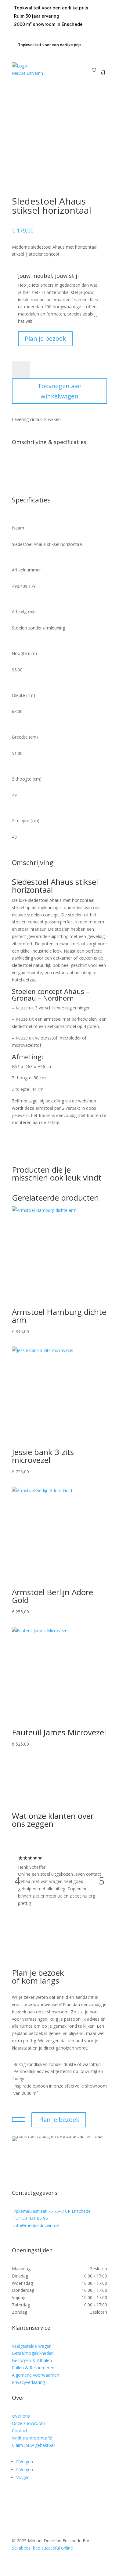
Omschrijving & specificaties (49, 442)
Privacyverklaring (28, 2382)
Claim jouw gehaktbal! (34, 2445)
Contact (20, 2431)
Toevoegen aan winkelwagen (60, 391)
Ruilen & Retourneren (33, 2368)
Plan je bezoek (45, 338)
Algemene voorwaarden (36, 2375)
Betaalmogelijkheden (33, 2353)
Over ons (21, 2416)
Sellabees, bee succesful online (42, 2548)
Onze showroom (29, 2423)
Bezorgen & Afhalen (32, 2360)
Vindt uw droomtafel (32, 2438)
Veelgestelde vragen (32, 2346)
